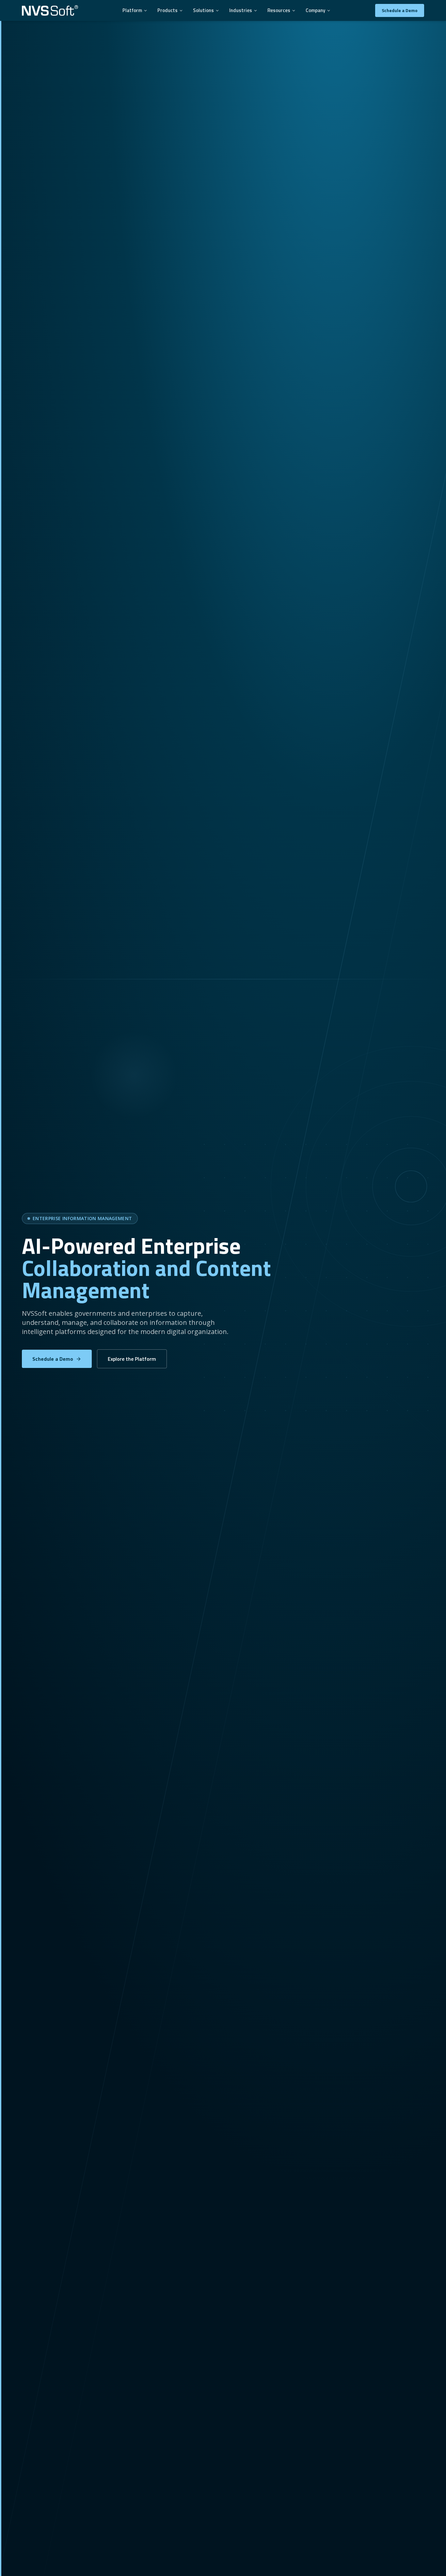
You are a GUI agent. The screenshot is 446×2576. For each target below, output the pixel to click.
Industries (241, 10)
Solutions (203, 10)
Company (315, 10)
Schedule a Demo (400, 10)
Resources (279, 10)
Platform (132, 10)
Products (167, 10)
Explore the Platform (132, 1359)
